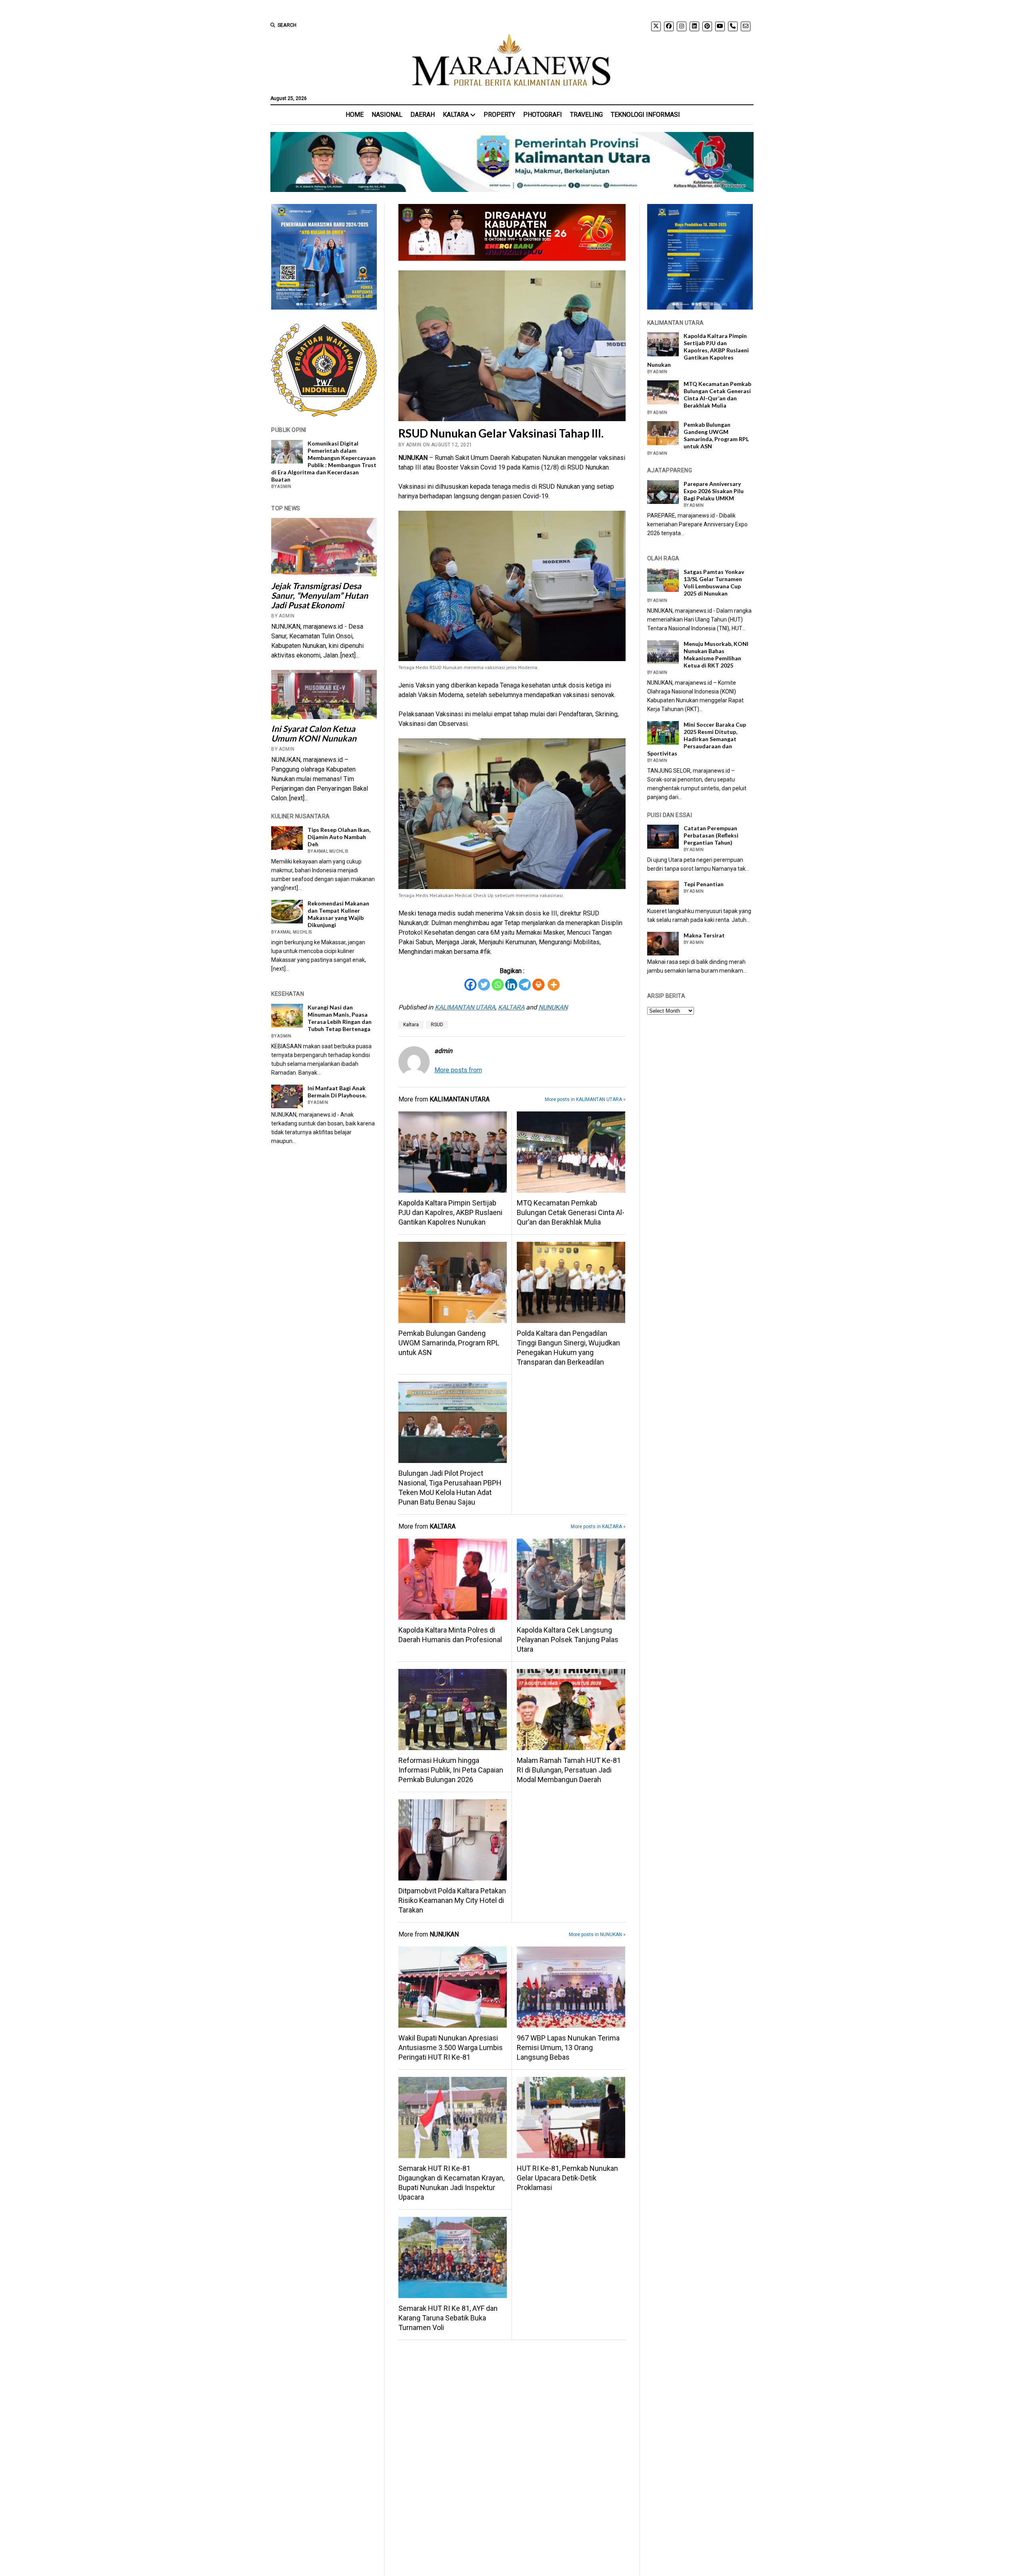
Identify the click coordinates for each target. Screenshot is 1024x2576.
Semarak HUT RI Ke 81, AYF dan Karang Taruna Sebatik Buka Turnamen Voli (448, 2318)
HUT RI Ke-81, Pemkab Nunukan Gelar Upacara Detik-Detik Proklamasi (567, 2178)
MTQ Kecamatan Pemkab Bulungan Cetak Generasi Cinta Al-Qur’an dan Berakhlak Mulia (571, 1212)
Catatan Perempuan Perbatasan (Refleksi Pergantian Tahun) (711, 835)
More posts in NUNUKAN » (597, 1934)
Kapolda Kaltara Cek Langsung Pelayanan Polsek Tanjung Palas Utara (568, 1640)
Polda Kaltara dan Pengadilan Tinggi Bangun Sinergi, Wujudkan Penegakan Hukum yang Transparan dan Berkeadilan (568, 1348)
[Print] (538, 985)
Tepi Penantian (704, 884)
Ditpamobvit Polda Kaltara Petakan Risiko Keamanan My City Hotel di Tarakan (452, 1900)
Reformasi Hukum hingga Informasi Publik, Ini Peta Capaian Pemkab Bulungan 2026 (451, 1770)
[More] (554, 985)
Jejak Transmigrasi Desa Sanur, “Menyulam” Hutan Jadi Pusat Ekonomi (320, 596)
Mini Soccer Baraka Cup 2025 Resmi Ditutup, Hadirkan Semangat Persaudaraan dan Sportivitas (697, 739)
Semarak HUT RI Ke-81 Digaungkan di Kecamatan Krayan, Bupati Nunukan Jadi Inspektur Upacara (451, 2183)
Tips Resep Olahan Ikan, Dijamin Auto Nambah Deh (339, 837)
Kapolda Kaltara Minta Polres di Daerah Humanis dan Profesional (450, 1635)
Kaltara (411, 1025)
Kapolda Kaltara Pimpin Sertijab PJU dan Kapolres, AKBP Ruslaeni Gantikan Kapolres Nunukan (450, 1212)
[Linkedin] (511, 985)
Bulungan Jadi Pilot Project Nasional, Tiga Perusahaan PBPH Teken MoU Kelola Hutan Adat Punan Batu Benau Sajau (450, 1488)
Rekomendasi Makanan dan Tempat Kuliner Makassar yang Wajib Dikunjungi (338, 914)
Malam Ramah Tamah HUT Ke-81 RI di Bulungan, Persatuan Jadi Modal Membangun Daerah (569, 1770)
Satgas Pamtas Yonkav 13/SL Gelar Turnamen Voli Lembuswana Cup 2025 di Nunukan (714, 583)
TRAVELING (586, 115)
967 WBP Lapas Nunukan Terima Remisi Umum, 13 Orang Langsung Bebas (568, 2047)
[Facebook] (470, 985)
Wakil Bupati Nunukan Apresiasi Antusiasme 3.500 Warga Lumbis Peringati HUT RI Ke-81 (451, 2047)
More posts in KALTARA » (598, 1527)
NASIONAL (387, 115)
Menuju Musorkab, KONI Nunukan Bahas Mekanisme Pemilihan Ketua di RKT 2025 (716, 654)
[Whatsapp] (498, 985)
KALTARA (456, 115)
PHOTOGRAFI (543, 115)
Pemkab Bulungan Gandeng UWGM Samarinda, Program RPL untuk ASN (449, 1343)
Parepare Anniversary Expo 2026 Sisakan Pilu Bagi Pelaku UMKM (714, 491)
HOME (355, 115)
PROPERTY (499, 115)
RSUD (437, 1025)
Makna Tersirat (704, 935)
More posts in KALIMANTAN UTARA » (585, 1099)
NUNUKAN (553, 1007)
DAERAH (423, 115)
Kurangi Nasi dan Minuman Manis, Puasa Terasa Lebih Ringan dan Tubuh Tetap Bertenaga (340, 1018)
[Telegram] (525, 985)
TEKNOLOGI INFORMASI (645, 115)
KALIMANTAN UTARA (465, 1007)
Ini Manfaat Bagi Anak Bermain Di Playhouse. (337, 1092)
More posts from (458, 1070)
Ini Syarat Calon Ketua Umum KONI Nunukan (314, 733)
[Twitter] (484, 985)
